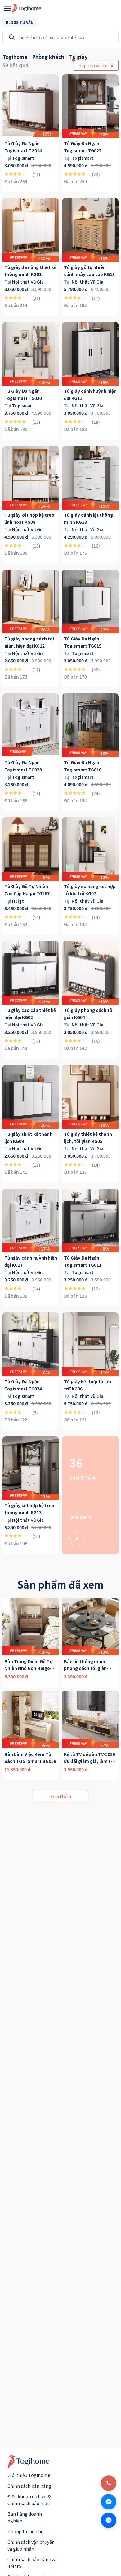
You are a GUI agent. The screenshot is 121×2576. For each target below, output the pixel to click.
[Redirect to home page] (27, 9)
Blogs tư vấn (20, 22)
